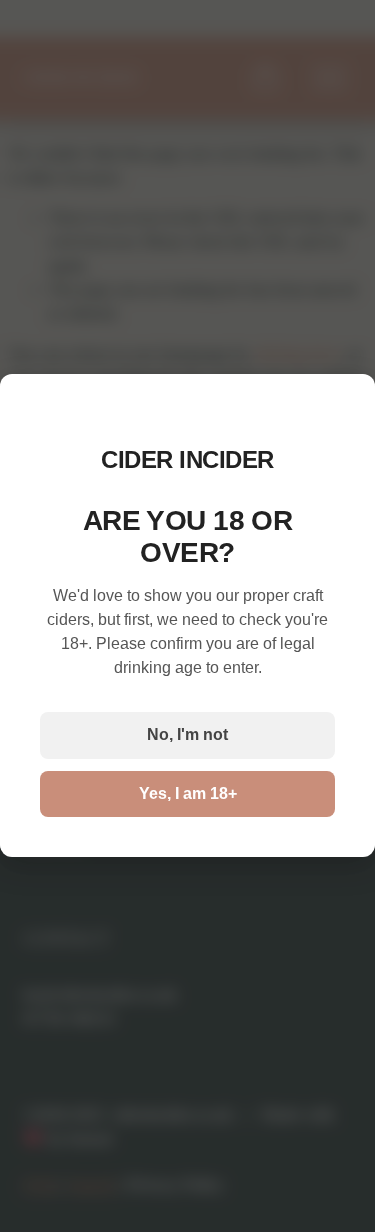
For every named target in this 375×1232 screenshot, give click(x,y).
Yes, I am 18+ (188, 793)
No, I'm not (187, 735)
